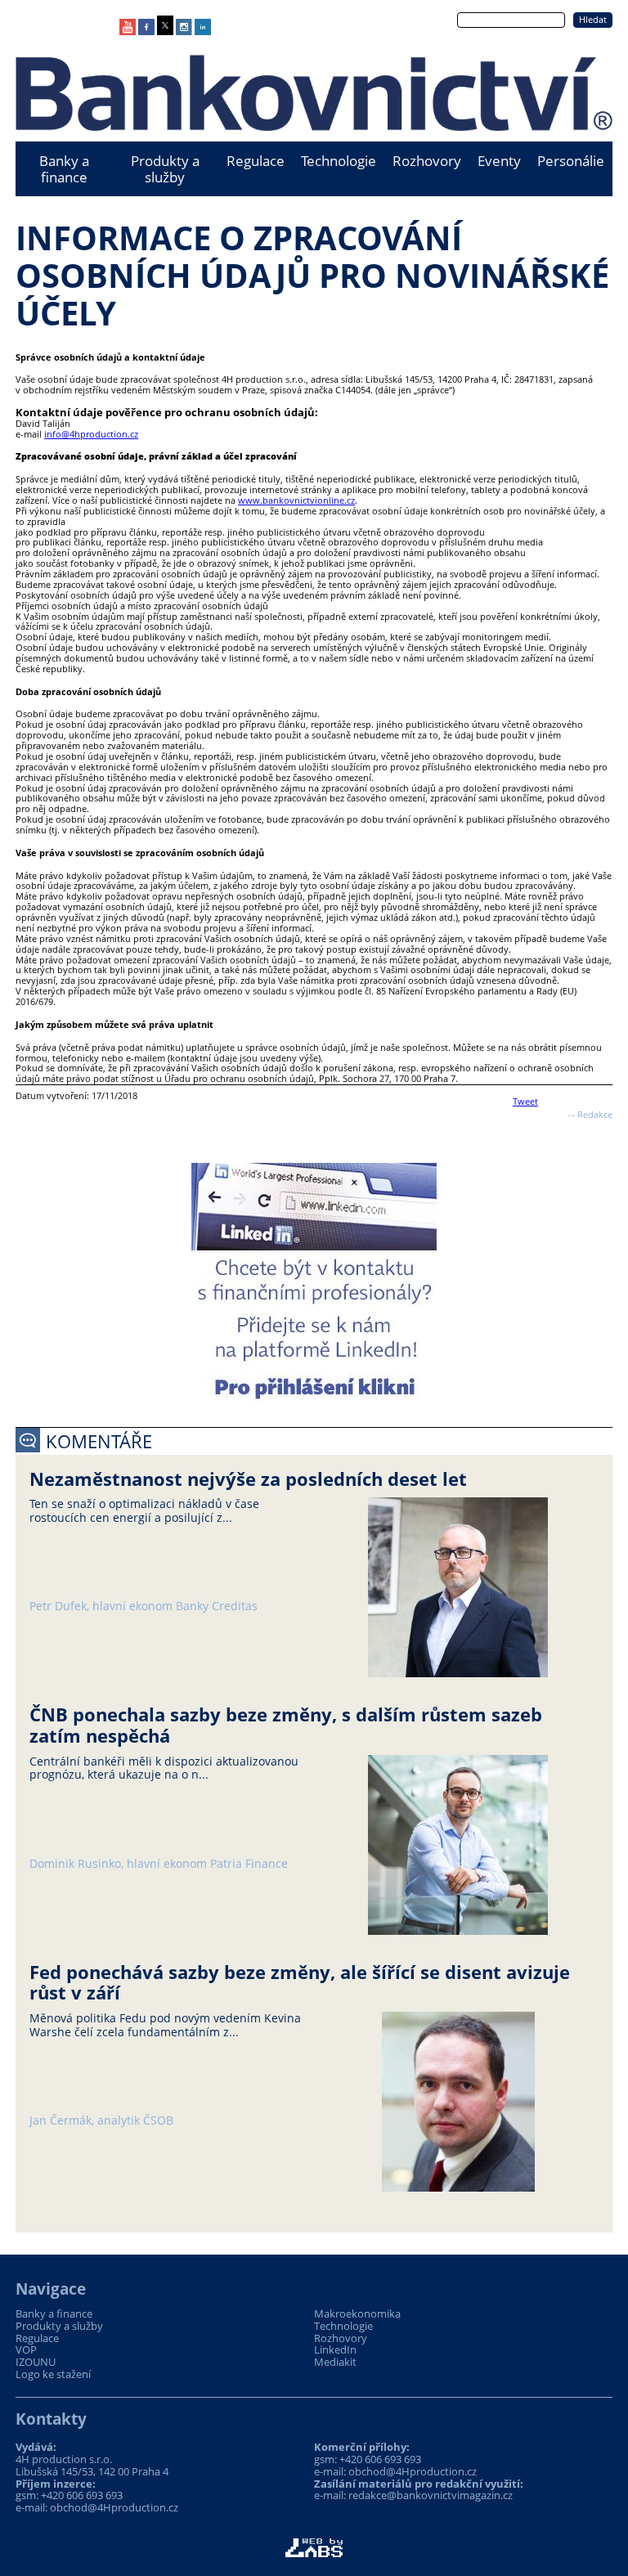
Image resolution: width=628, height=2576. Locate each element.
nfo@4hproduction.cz (92, 434)
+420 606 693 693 (82, 2495)
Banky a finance (64, 169)
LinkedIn (335, 2350)
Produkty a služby (165, 169)
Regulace (256, 161)
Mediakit (335, 2362)
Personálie (571, 161)
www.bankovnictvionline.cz (296, 500)
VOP (26, 2350)
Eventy (499, 161)
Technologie (339, 161)
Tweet (525, 1101)
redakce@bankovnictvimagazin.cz (431, 2495)
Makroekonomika (357, 2314)
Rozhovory (427, 161)
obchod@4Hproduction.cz (114, 2507)
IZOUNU (36, 2362)
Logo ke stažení (53, 2374)
